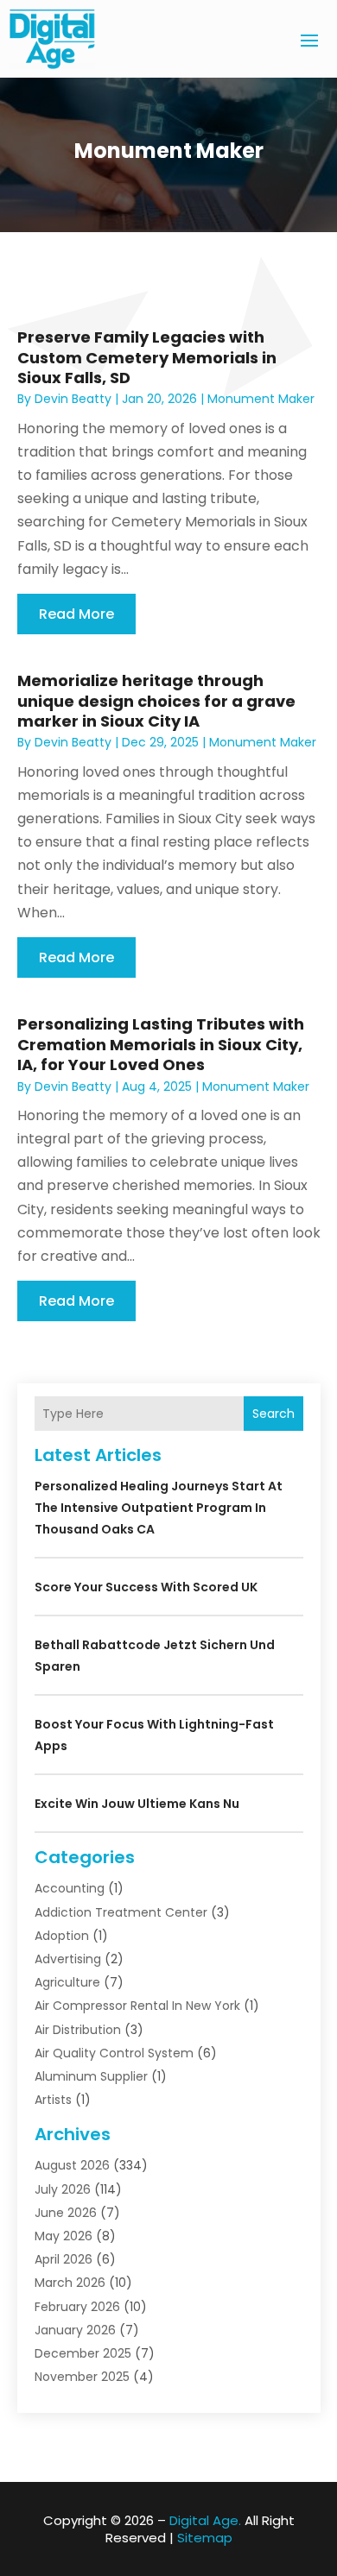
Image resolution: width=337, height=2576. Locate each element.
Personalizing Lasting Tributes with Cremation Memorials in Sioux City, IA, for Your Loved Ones (161, 1044)
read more (76, 614)
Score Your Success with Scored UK (146, 1587)
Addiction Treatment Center (121, 1912)
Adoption (62, 1936)
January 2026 (75, 2330)
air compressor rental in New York (137, 2006)
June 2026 (66, 2213)
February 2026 (77, 2307)
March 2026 (70, 2283)
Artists (53, 2100)
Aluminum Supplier (91, 2076)
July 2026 (63, 2189)
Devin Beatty (73, 399)
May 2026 (64, 2236)
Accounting (70, 1888)
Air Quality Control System (114, 2053)
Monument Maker (261, 399)
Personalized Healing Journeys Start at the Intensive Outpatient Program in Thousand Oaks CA (159, 1508)
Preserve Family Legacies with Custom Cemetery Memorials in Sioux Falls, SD (147, 357)
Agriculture (67, 1982)
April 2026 (64, 2259)
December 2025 (83, 2353)
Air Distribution (78, 2030)
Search (273, 1414)
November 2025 (82, 2377)
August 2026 (72, 2165)
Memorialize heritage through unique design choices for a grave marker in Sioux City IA (156, 701)
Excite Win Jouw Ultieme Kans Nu (137, 1804)
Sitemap (205, 2538)
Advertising (68, 1959)
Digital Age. (205, 2520)
